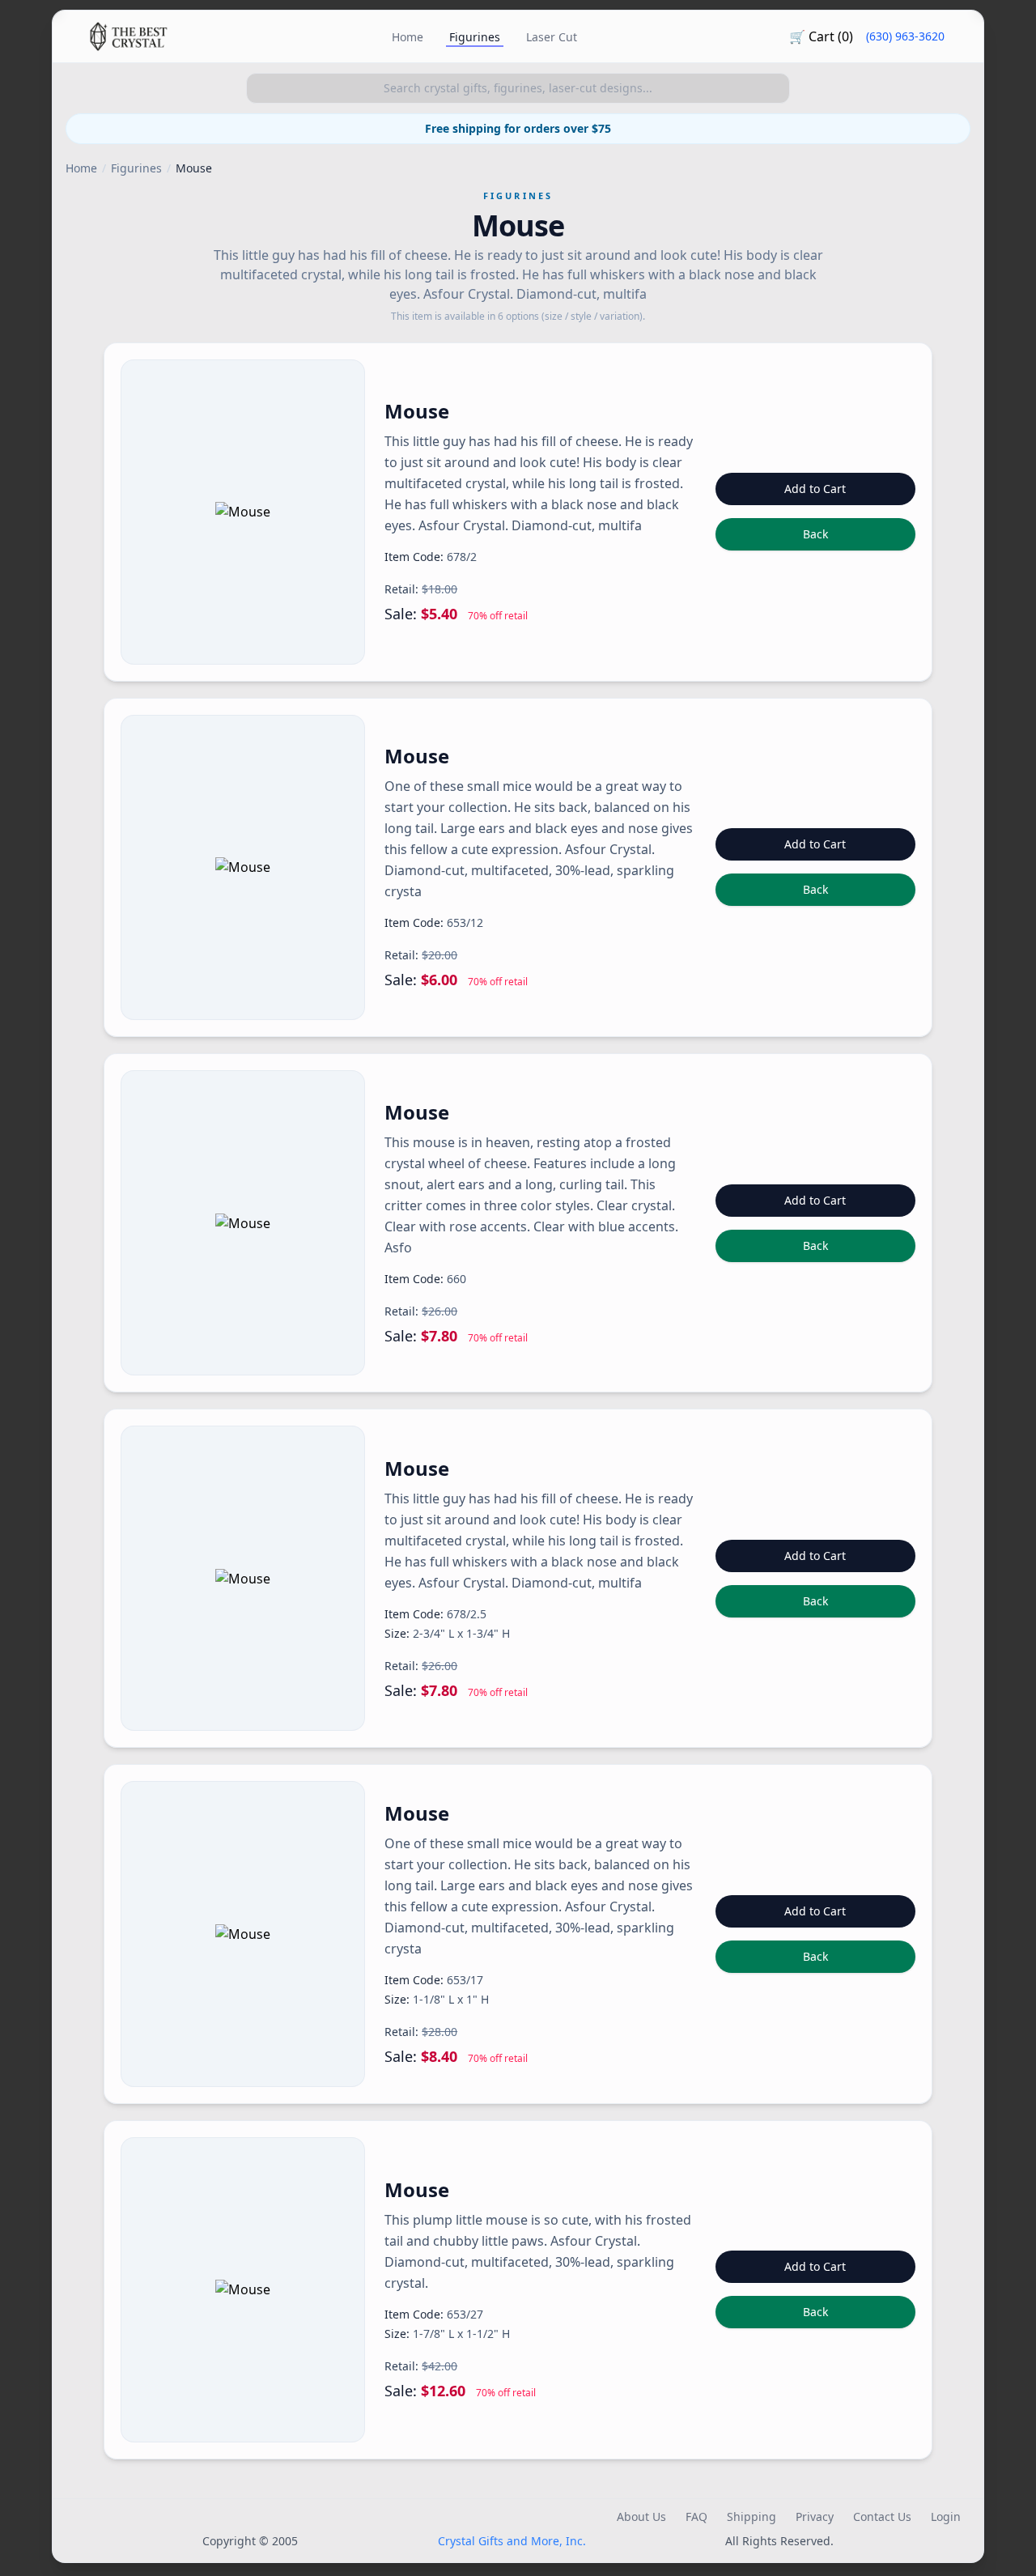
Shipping (752, 2516)
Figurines (475, 37)
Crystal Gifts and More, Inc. (512, 2541)
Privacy (815, 2516)
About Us (641, 2516)
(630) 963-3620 (905, 36)
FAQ (696, 2516)
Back (815, 534)
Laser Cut (552, 37)
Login (946, 2516)
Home (408, 37)
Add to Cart (815, 489)
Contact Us (882, 2516)
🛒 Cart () (821, 36)
